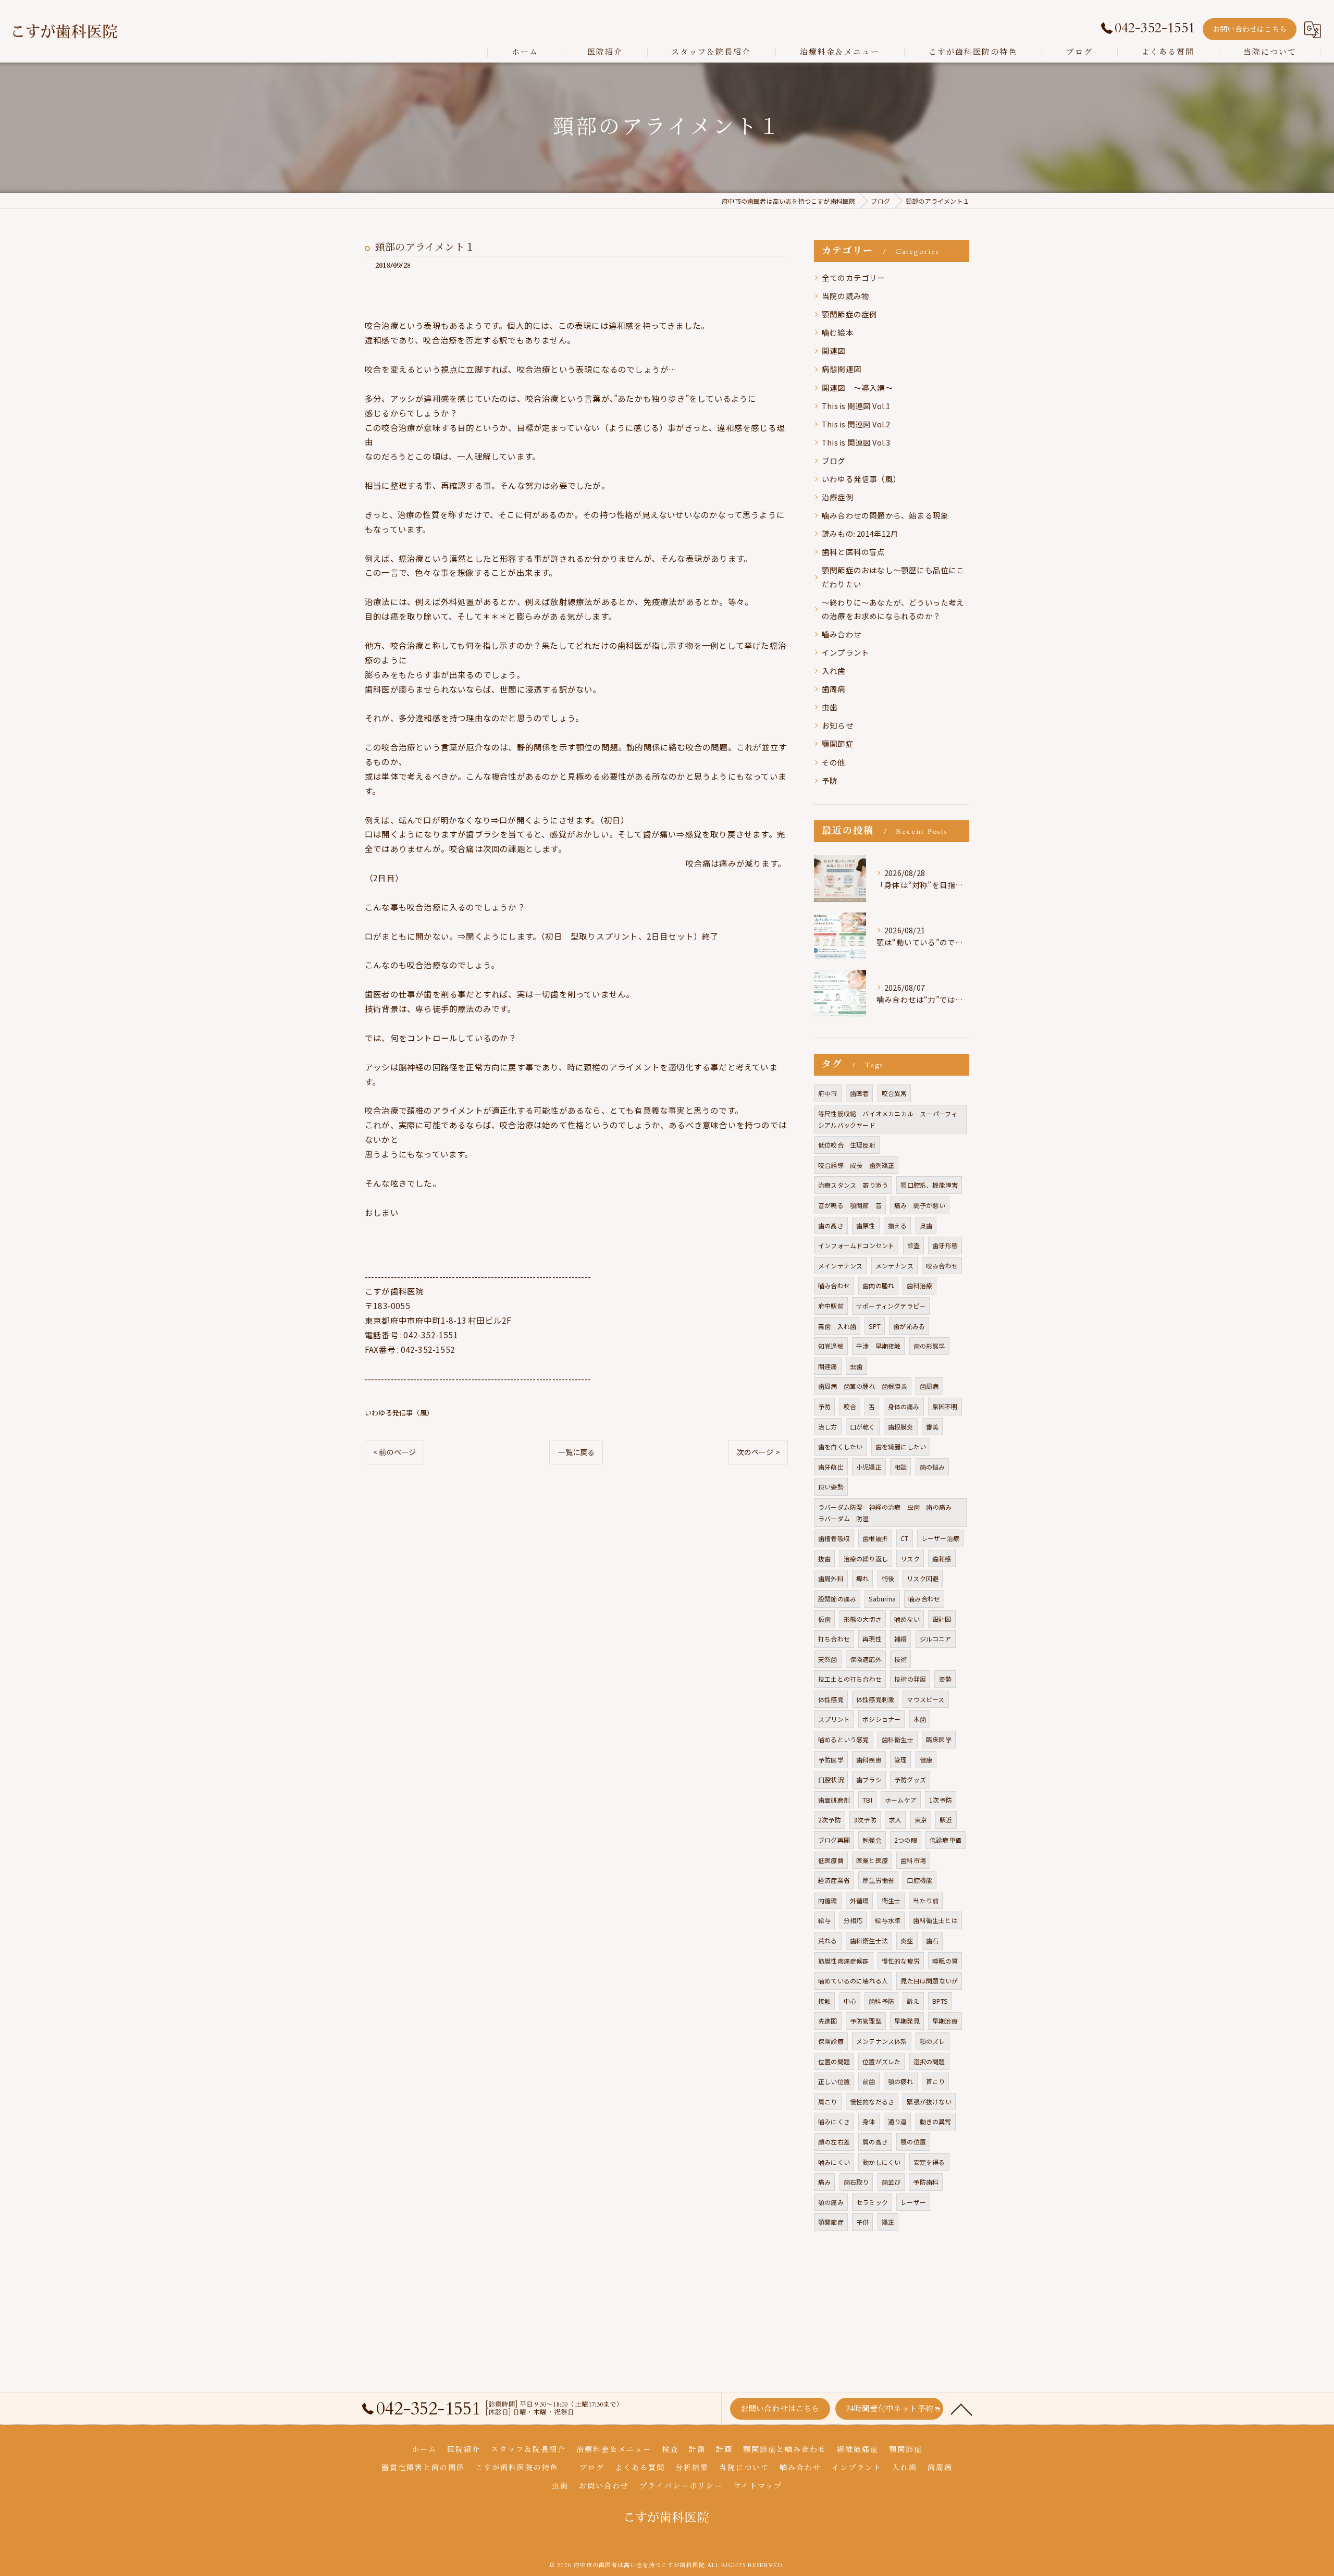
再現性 (872, 1639)
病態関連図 (842, 369)
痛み (824, 2182)
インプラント (845, 652)
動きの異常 (936, 2121)
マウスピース (925, 1699)
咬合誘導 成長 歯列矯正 (856, 1165)
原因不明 (945, 1406)
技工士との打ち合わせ (850, 1679)
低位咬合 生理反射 (847, 1145)
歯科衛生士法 (869, 1940)
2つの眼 (906, 1840)
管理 (900, 1760)
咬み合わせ (942, 1266)
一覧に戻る (576, 1452)
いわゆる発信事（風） (399, 1413)
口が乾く (863, 1427)
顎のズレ (932, 2041)
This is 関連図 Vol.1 (856, 406)
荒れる (828, 1940)
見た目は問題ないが (929, 1981)
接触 (824, 2001)
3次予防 (865, 1820)
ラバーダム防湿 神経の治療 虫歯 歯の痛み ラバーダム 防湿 (888, 1513)
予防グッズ (910, 1779)
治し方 (828, 1427)
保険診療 (831, 2041)
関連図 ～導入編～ (857, 387)
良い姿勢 (831, 1487)
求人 (895, 1820)
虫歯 (830, 707)
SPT (875, 1326)
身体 (869, 2121)
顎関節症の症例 (849, 314)
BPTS (940, 2001)
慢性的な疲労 (901, 1961)
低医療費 (831, 1860)
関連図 (834, 350)
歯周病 (834, 689)
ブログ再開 (834, 1840)
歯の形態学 (929, 1346)
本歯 (920, 1719)
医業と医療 (872, 1860)
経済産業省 (834, 1880)
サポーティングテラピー (891, 1306)
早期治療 (945, 2021)
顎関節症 (838, 743)
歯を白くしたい (840, 1446)
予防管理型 (866, 2021)
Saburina (882, 1599)
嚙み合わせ (842, 634)
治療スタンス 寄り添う (853, 1185)
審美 (932, 1427)
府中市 (828, 1093)
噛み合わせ (924, 1599)
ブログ (834, 460)
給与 (824, 1920)
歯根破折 (875, 1538)
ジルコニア (936, 1639)
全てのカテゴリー (854, 278)
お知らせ (838, 725)
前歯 (869, 2081)
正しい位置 (834, 2081)
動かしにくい (881, 2162)
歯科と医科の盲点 (854, 552)
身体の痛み (904, 1406)
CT (904, 1538)
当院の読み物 (845, 296)
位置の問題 (834, 2061)
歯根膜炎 (901, 1427)
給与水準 (888, 1920)
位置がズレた (881, 2061)
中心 (850, 2001)
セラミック (872, 2202)
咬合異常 (894, 1093)
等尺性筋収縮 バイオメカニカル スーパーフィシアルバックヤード (888, 1119)
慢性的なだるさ (872, 2102)
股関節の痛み (837, 1599)
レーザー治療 (940, 1538)
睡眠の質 (945, 1961)
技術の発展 (910, 1679)
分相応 (853, 1920)
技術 (900, 1659)
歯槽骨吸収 (834, 1538)
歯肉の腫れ (878, 1285)
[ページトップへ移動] (961, 2409)
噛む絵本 (838, 332)
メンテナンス (894, 1266)
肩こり (828, 2102)
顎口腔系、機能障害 (929, 1185)
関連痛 (828, 1366)
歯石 (932, 1940)
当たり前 (926, 1900)
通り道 (898, 2121)
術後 (888, 1578)
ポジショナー (881, 1719)
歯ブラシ (869, 1779)
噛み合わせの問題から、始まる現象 (885, 515)
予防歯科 (926, 2182)
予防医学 (831, 1760)
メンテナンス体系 (882, 2041)
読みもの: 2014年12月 (860, 533)
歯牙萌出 (831, 1467)
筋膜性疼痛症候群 (844, 1961)
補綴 (900, 1639)
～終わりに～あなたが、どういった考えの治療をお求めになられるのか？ (893, 609)
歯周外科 (831, 1578)
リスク (910, 1558)
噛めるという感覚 (844, 1739)
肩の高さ (875, 2142)
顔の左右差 (834, 2142)
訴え (913, 2001)
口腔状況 (831, 1779)
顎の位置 (913, 2142)
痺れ (862, 1578)
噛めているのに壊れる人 (853, 1981)
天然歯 (828, 1659)
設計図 (942, 1619)
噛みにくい (834, 2162)
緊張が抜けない (929, 2102)
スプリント (834, 1719)
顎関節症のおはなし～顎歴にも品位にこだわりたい (893, 577)
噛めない (907, 1619)
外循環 (860, 1900)
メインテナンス (840, 1266)
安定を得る (929, 2162)
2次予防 (830, 1820)
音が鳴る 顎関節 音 (850, 1205)
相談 (900, 1467)
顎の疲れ (901, 2081)
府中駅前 (831, 1306)
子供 (862, 2222)
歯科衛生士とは (935, 1920)
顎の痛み (831, 2202)
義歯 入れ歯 (837, 1326)
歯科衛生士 (898, 1739)
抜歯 (824, 1558)
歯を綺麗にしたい (901, 1446)
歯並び (891, 2182)
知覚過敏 (831, 1346)
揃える (898, 1225)
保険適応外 (866, 1659)
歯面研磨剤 (834, 1800)
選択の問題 (929, 2061)
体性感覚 (831, 1699)
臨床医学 (939, 1739)
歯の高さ (831, 1225)
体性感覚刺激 (875, 1699)
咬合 (850, 1406)
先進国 (828, 2021)
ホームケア (901, 1800)
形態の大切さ (863, 1619)
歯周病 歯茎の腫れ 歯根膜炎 (863, 1386)
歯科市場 (913, 1860)
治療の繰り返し (866, 1558)
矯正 (888, 2222)
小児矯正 (869, 1467)
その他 (834, 762)
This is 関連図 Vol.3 (856, 442)
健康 (926, 1760)
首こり (936, 2081)
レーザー (913, 2202)
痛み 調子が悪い (920, 1205)
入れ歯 (834, 670)
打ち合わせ (834, 1639)
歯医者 (860, 1093)
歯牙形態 (945, 1245)
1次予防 (941, 1800)
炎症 (907, 1940)
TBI (867, 1800)
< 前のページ (394, 1452)
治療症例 (838, 497)
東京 (921, 1820)
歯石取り (856, 2182)
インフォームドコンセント (856, 1245)
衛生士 (891, 1900)
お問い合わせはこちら (1250, 29)
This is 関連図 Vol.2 (856, 424)
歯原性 (866, 1225)
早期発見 (907, 2021)
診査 (913, 1245)
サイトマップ (758, 2486)
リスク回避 (923, 1578)
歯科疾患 (869, 1760)
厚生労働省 (878, 1880)
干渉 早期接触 (878, 1346)
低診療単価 (946, 1840)
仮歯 (824, 1619)
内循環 (828, 1900)
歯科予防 (881, 2001)
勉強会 (872, 1840)
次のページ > (758, 1452)
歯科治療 (919, 1285)
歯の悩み (932, 1467)
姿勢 (945, 1679)
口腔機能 (919, 1880)
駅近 (946, 1820)
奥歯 (926, 1225)
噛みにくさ (834, 2121)
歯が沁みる (909, 1326)
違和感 (942, 1558)
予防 (830, 780)
